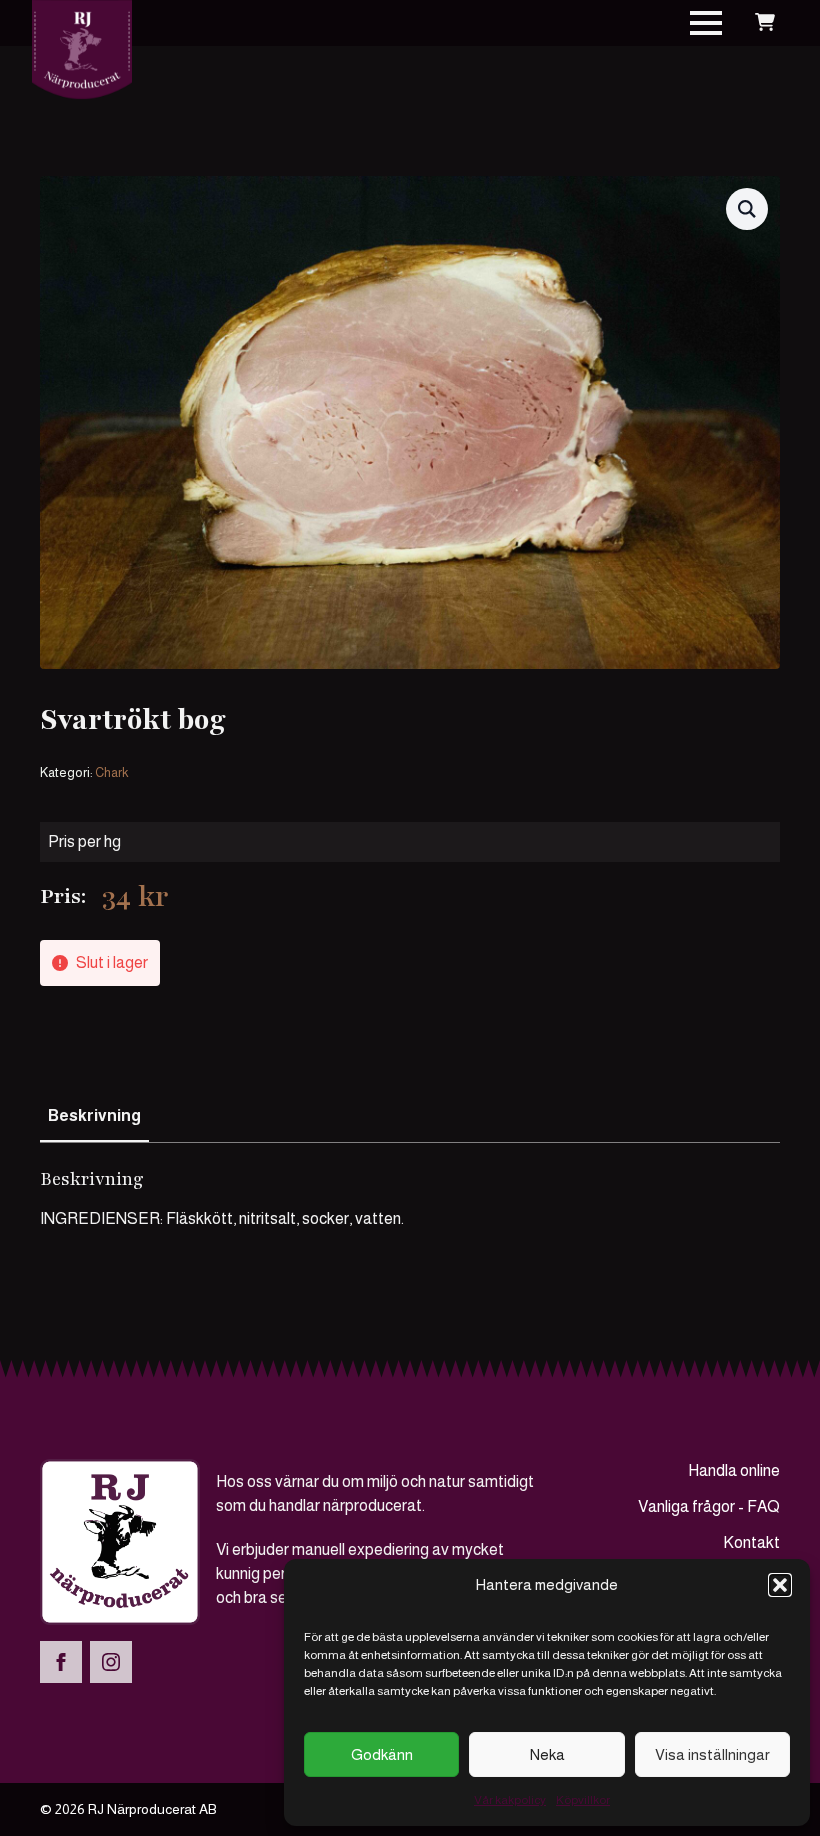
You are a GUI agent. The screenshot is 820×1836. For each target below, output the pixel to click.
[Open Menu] (706, 23)
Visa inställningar (712, 1754)
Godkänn (382, 1754)
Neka (547, 1754)
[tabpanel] (410, 1199)
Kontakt (751, 1542)
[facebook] (61, 1662)
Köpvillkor (583, 1800)
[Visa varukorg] (765, 23)
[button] (780, 1585)
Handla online (734, 1470)
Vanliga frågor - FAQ (709, 1506)
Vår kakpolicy (510, 1800)
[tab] (94, 1116)
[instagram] (111, 1662)
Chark (111, 772)
